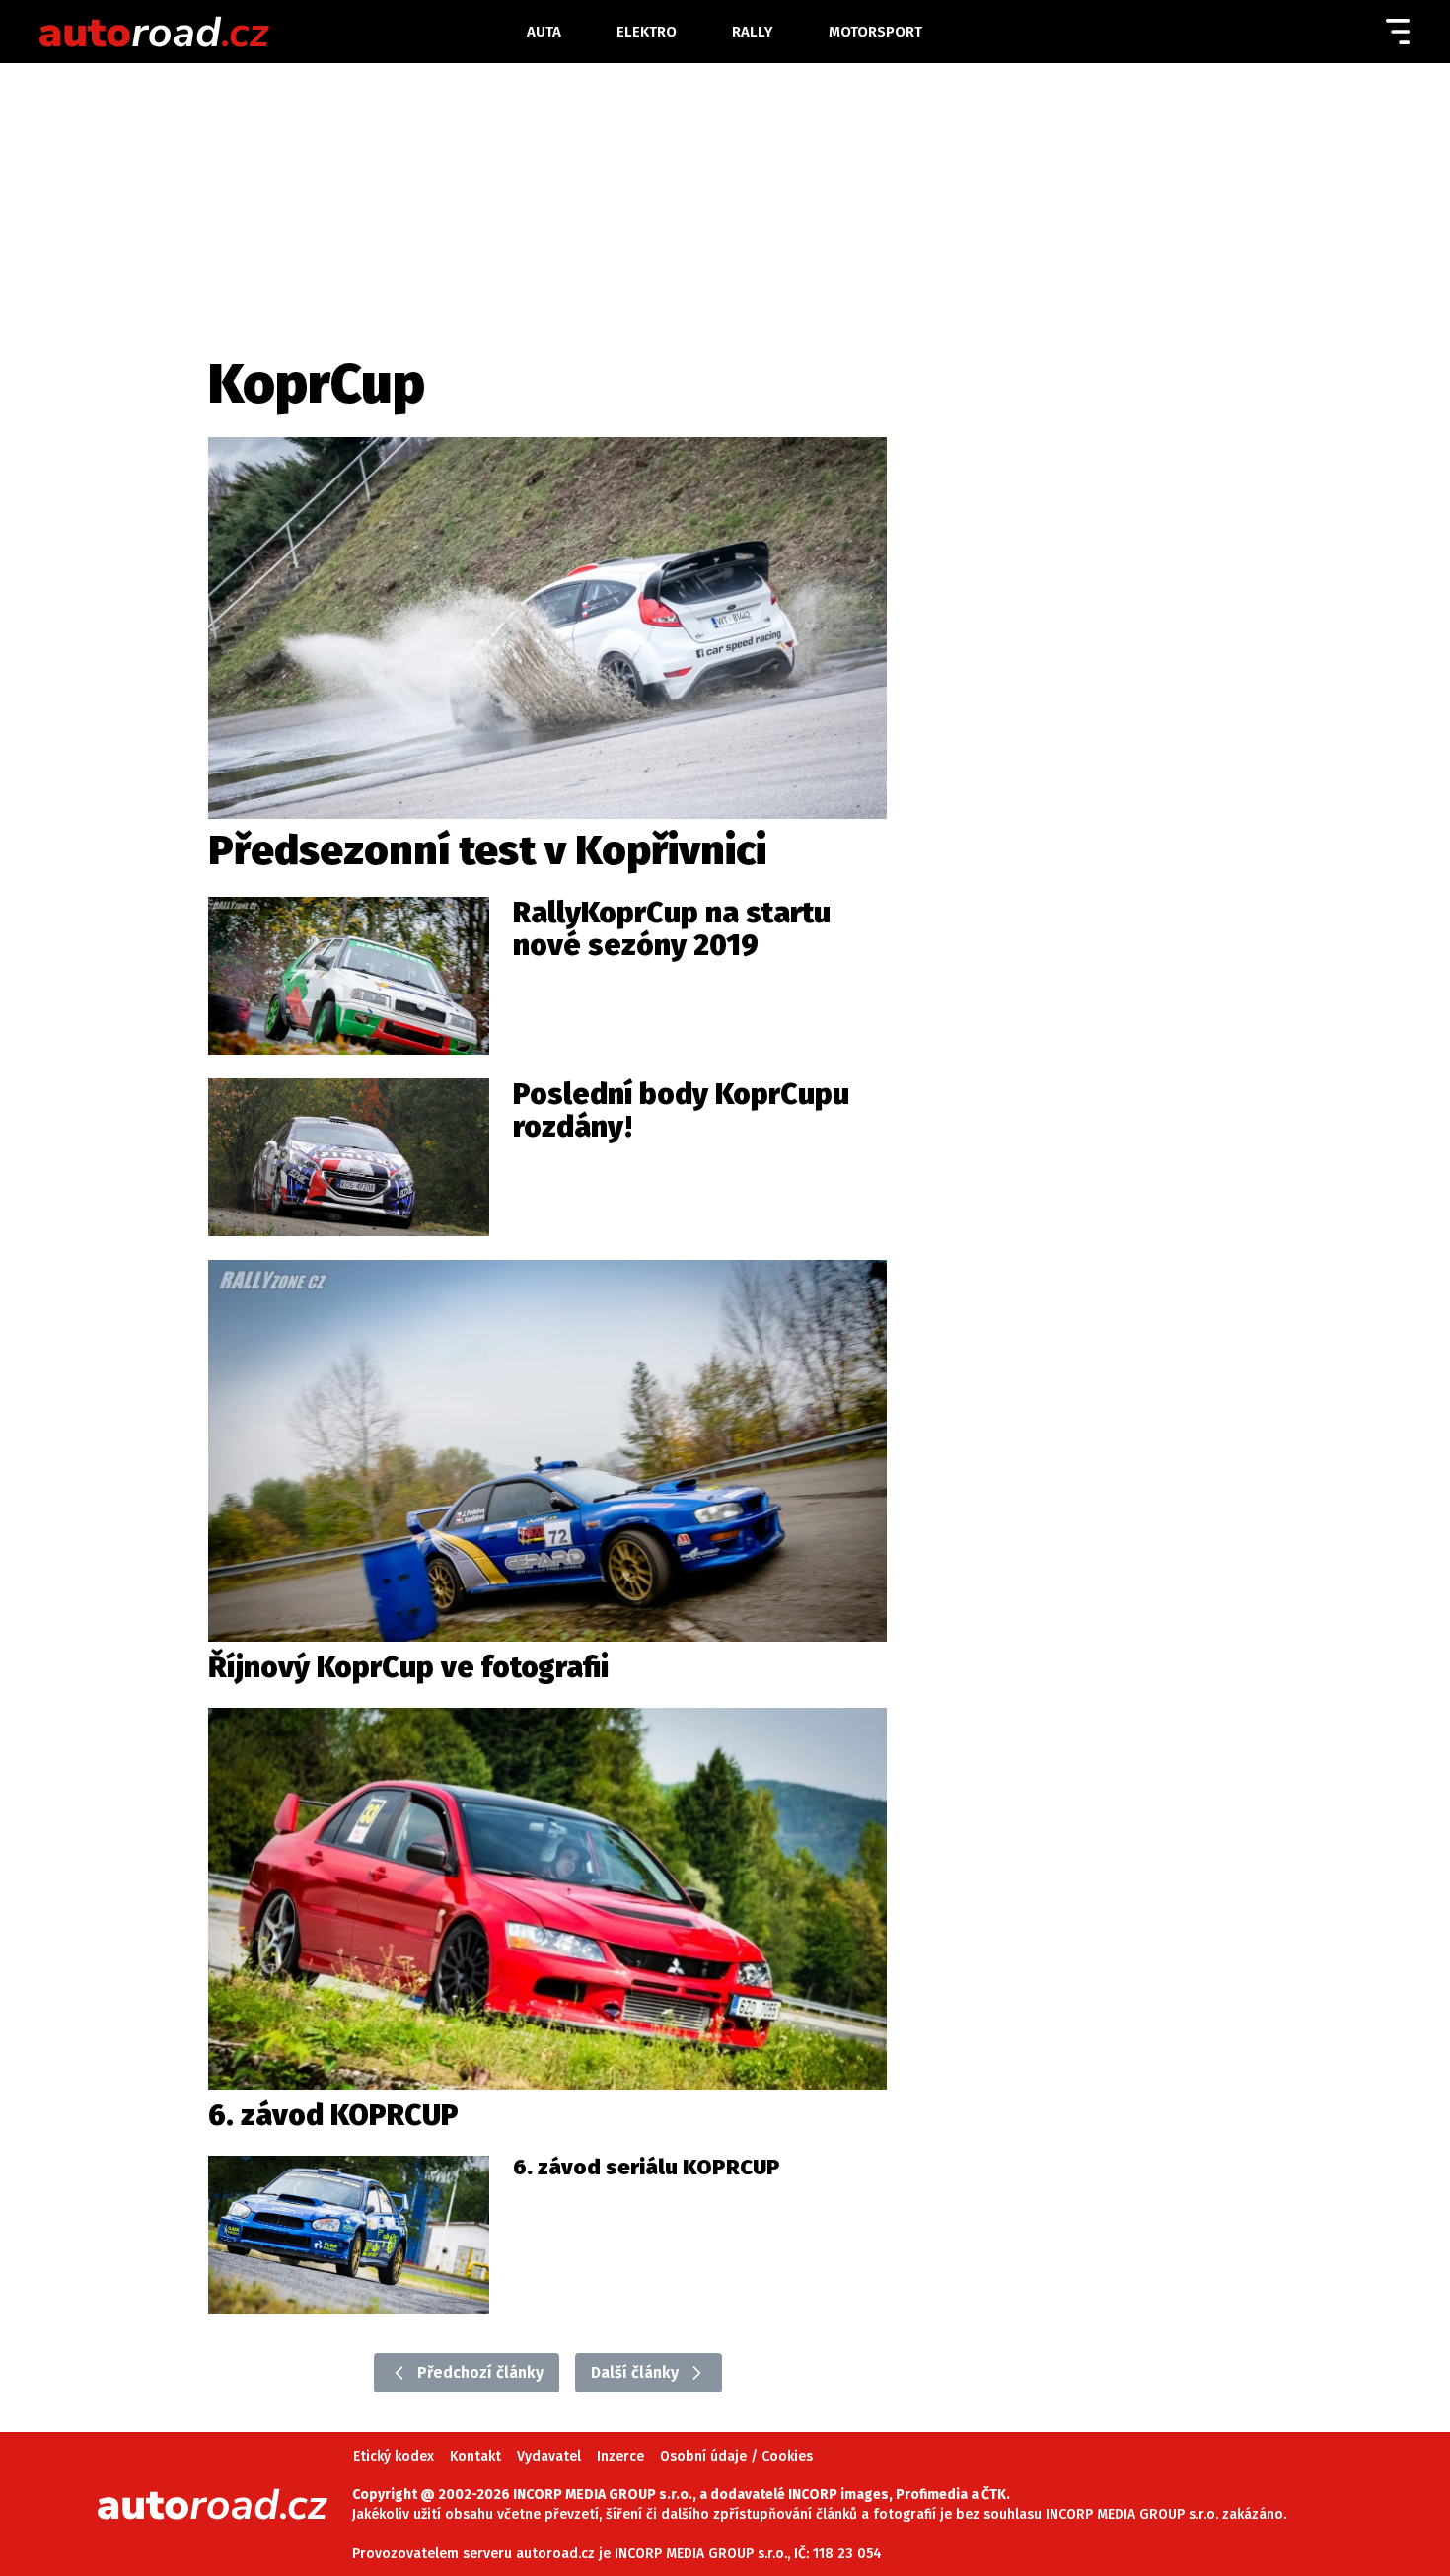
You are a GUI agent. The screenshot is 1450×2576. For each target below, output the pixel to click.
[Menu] (1398, 32)
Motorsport (875, 32)
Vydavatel (549, 2456)
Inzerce (620, 2456)
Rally (753, 32)
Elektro (647, 32)
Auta (544, 32)
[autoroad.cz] (268, 32)
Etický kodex (394, 2456)
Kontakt (475, 2456)
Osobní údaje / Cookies (736, 2456)
